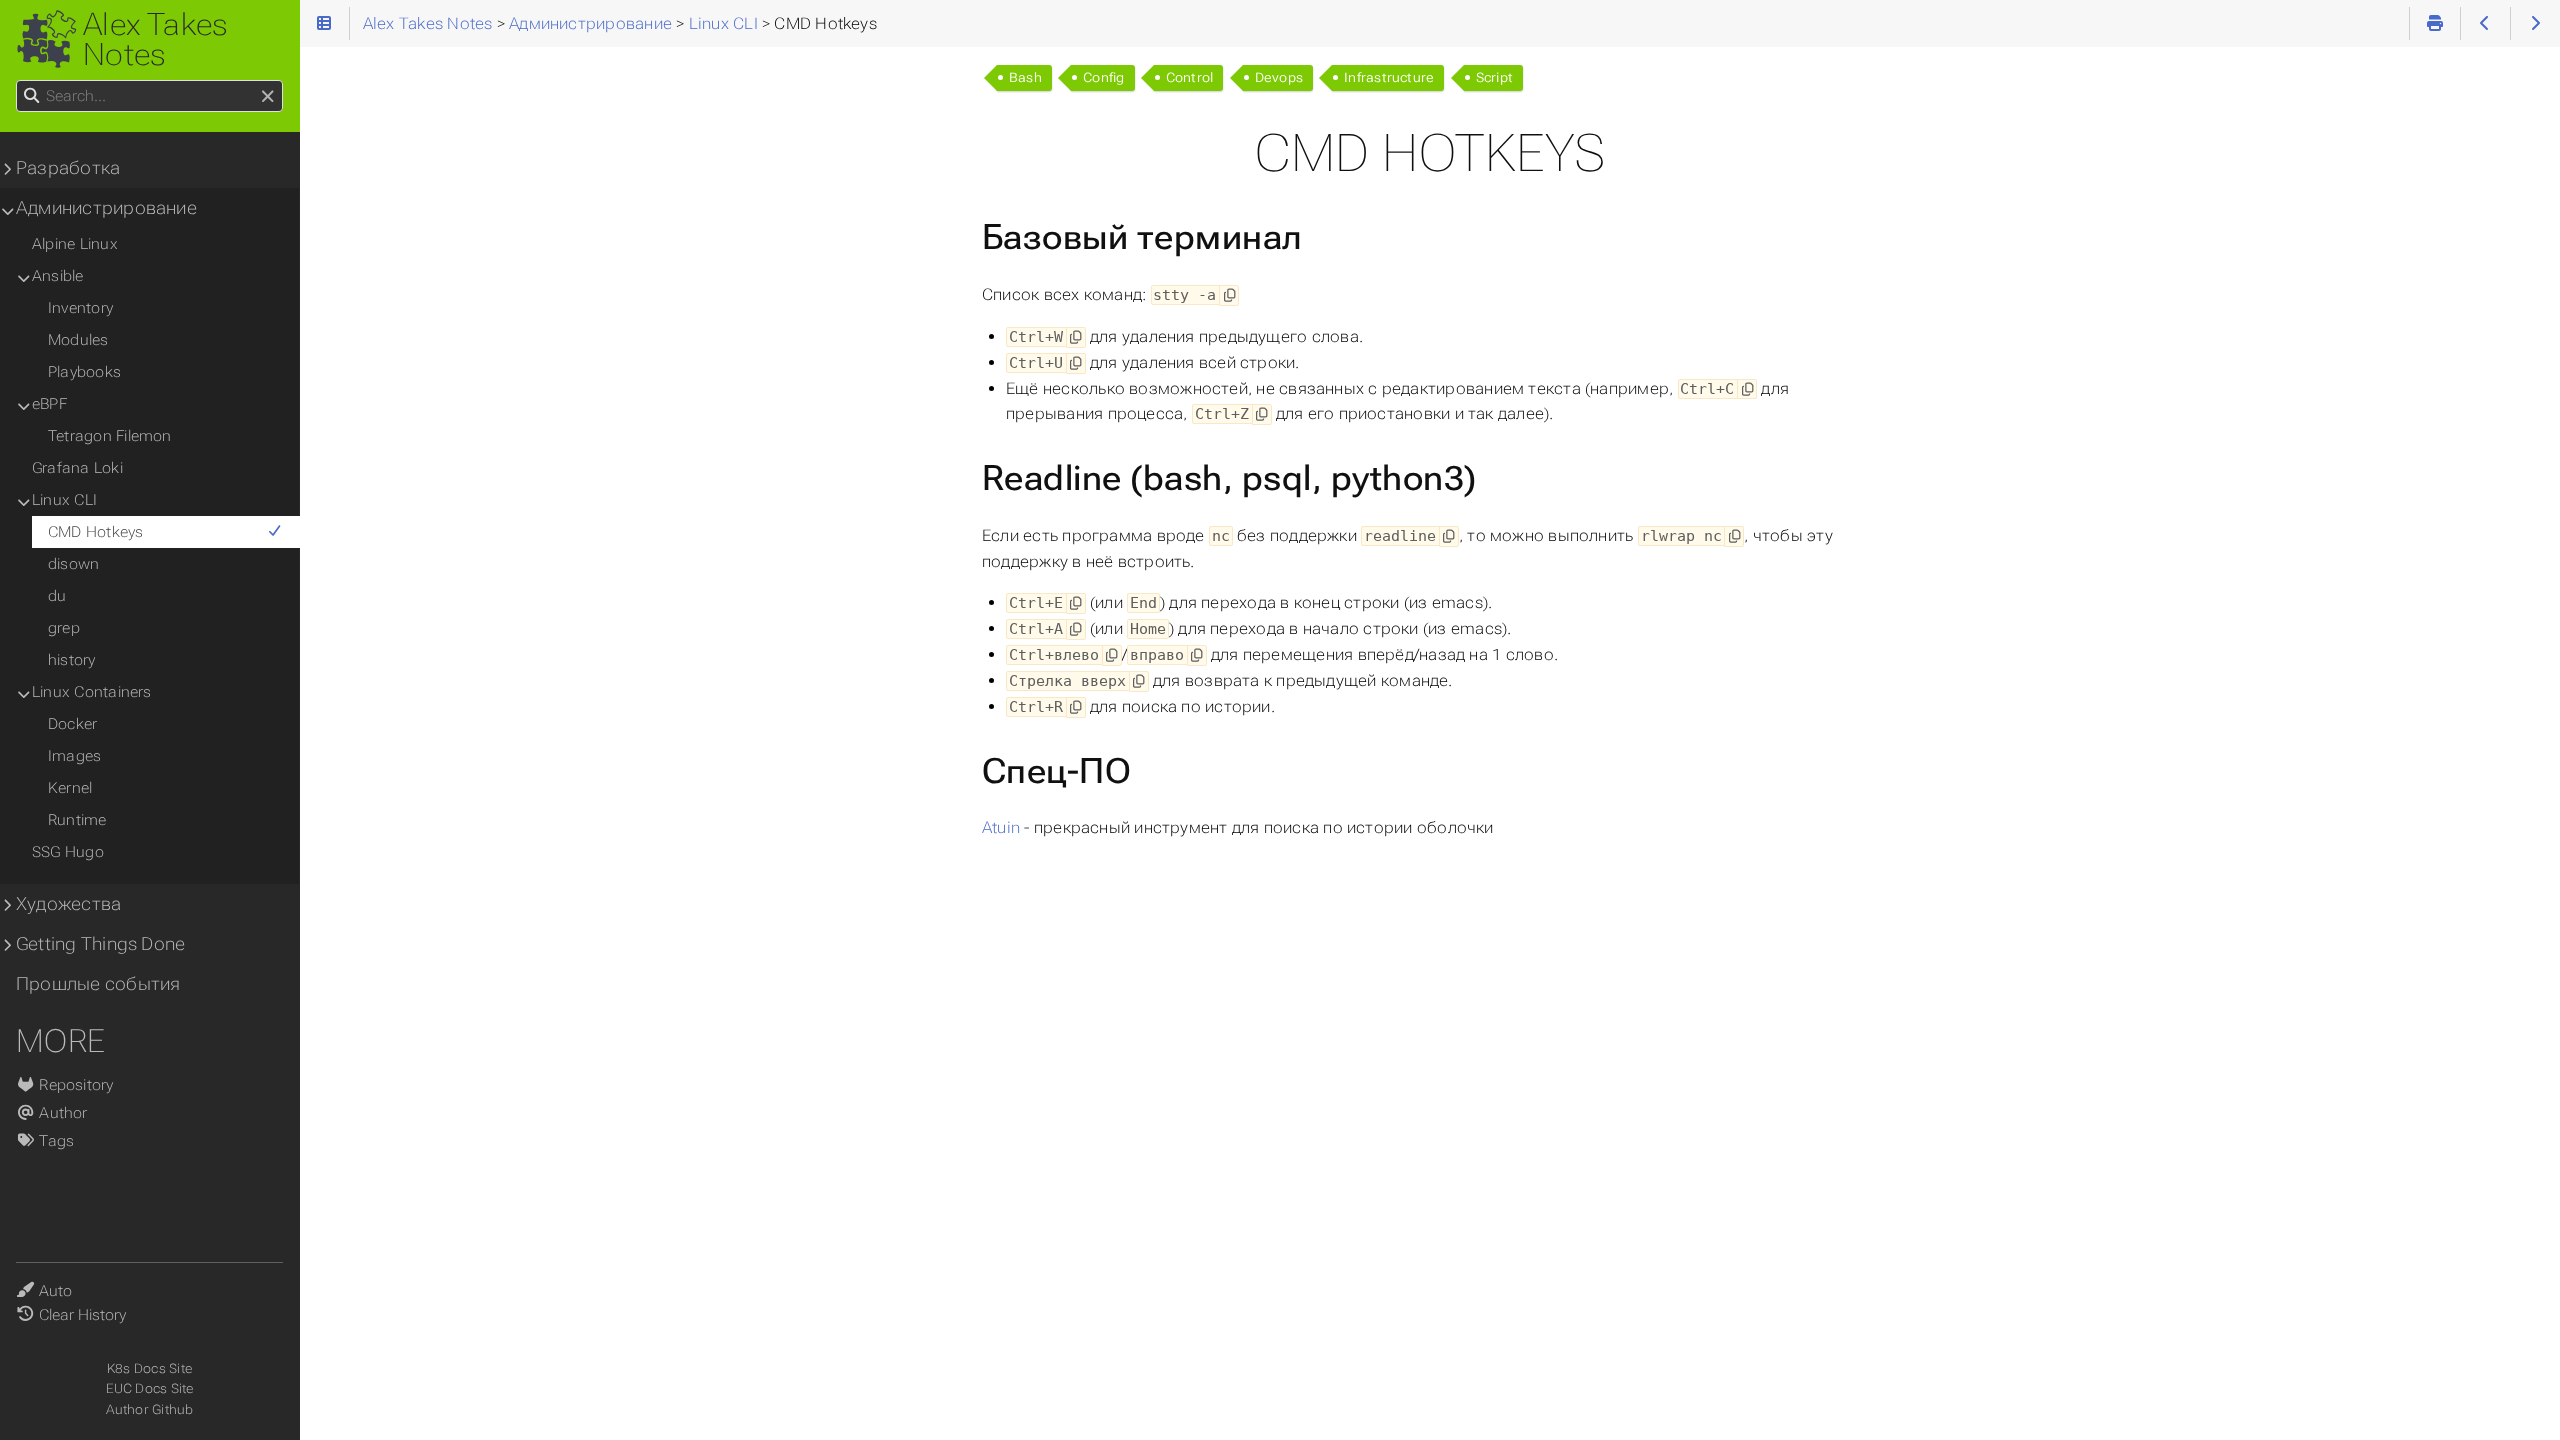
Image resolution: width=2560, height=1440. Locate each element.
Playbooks (84, 372)
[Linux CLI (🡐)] (2485, 23)
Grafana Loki (77, 468)
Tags (54, 1141)
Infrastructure (1389, 77)
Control (1190, 77)
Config (1103, 77)
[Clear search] (267, 97)
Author (61, 1113)
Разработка (68, 168)
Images (74, 756)
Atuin (1001, 827)
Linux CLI (64, 500)
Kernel (70, 788)
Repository (74, 1085)
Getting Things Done (100, 944)
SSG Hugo (68, 852)
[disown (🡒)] (2535, 23)
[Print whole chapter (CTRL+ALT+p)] (2434, 23)
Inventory (80, 308)
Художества (68, 904)
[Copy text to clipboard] (1229, 295)
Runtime (77, 820)
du (57, 596)
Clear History (82, 1315)
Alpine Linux (75, 244)
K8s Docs (136, 1368)
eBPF (49, 404)
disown (73, 564)
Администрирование (106, 208)
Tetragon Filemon (110, 436)
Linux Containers (92, 692)
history (72, 660)
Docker (72, 724)
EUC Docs (137, 1388)
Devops (1279, 77)
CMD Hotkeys (96, 532)
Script (1494, 77)
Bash (1025, 77)
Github (172, 1409)
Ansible (58, 276)
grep (64, 628)
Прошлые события (98, 984)
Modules (78, 340)
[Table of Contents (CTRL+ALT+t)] (324, 23)
